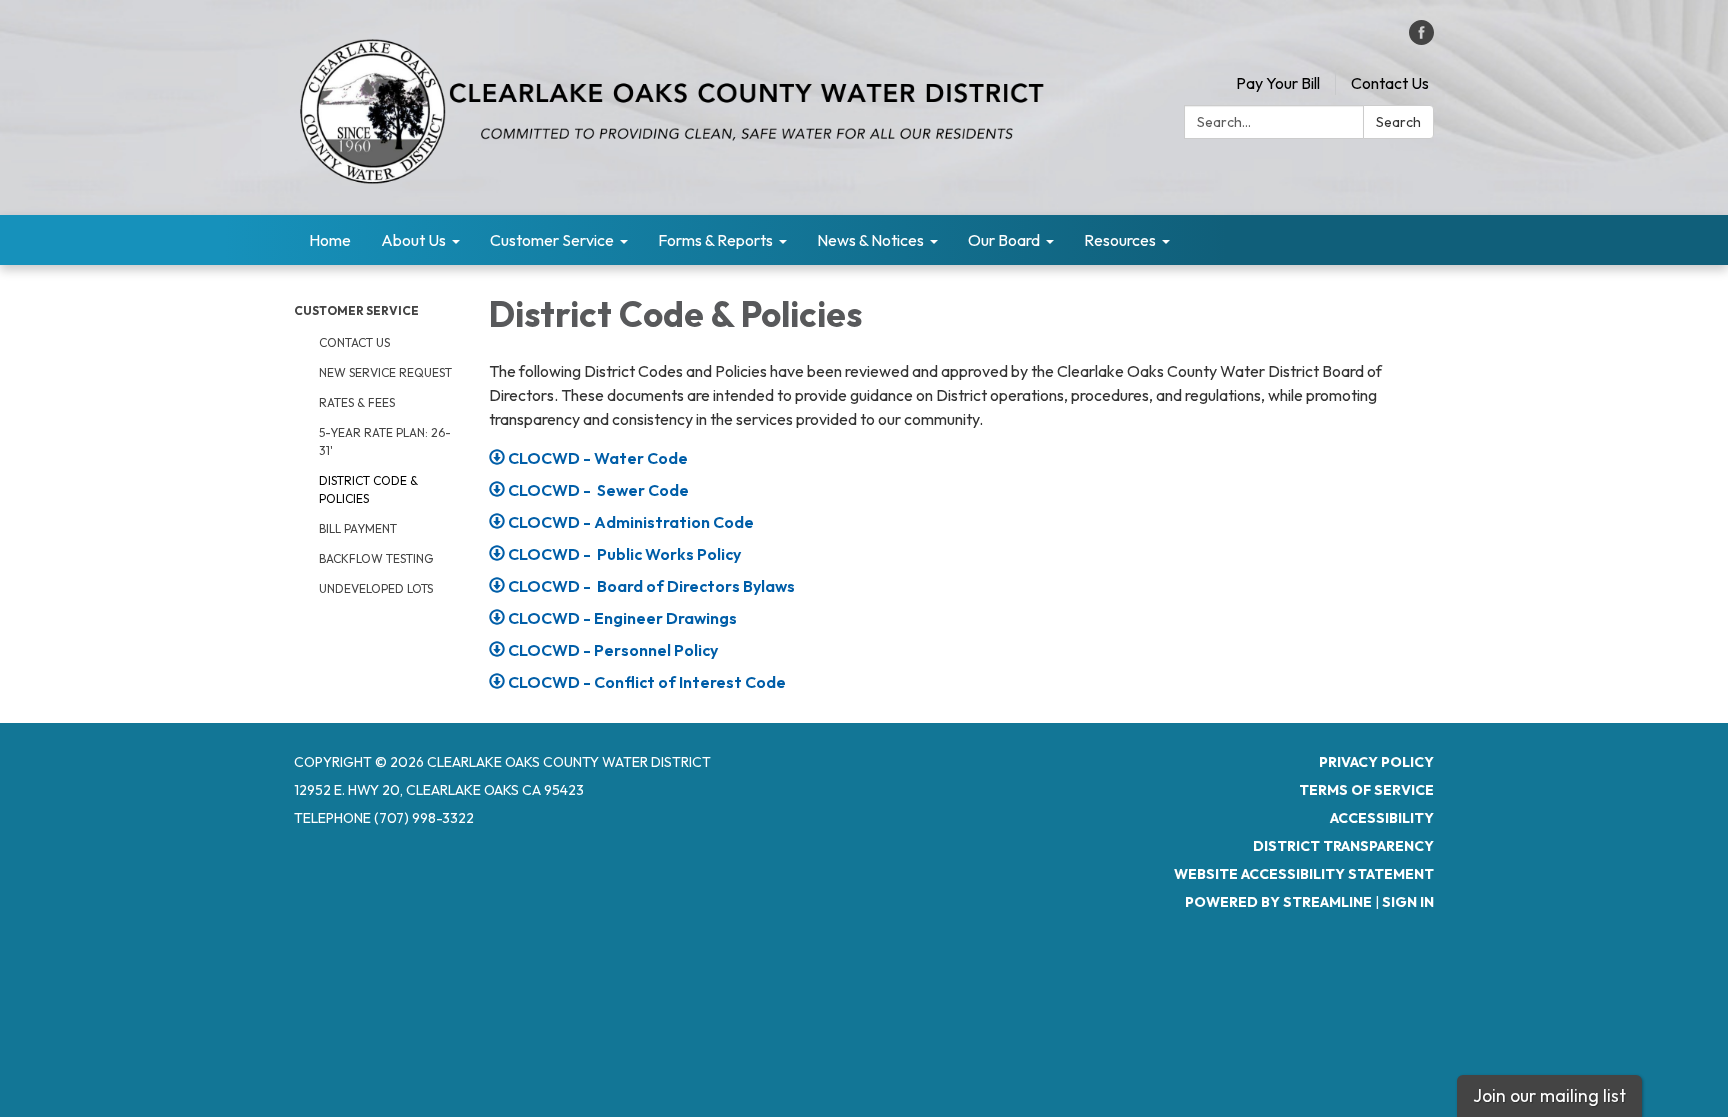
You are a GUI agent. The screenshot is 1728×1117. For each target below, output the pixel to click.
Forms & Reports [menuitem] (715, 240)
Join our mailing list (1549, 1095)
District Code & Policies (368, 489)
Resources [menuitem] (1120, 240)
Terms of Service (1366, 790)
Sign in (1408, 902)
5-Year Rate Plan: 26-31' (385, 441)
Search (1398, 122)
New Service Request (385, 372)
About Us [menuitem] (413, 240)
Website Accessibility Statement (1304, 874)
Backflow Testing (376, 558)
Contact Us (1390, 83)
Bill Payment (358, 528)
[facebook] (1421, 39)
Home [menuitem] (330, 240)
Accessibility (1382, 818)
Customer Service (356, 310)
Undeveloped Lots (376, 588)
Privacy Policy (1376, 762)
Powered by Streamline (1278, 902)
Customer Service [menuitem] (552, 240)
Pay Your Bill (1278, 83)
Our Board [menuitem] (1004, 240)
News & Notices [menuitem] (870, 240)
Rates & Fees (357, 402)
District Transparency (1343, 846)
